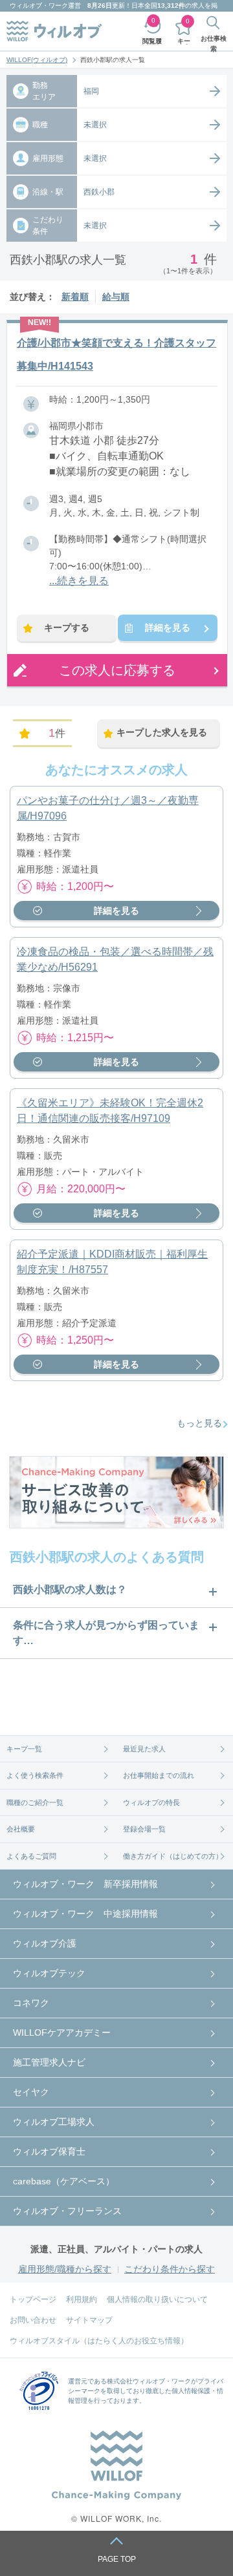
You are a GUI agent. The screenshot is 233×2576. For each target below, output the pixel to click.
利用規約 (82, 2299)
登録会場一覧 (144, 1829)
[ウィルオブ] (54, 31)
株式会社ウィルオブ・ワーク (149, 2381)
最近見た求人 (144, 1749)
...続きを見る (79, 581)
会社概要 (21, 1829)
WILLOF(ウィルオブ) (37, 60)
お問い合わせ (33, 2320)
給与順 (116, 297)
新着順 (75, 297)
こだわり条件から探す (170, 2269)
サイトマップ (89, 2320)
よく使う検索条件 (35, 1775)
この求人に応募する (117, 670)
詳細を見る (168, 628)
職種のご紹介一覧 (35, 1802)
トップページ (33, 2299)
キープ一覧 (24, 1749)
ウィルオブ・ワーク (39, 5)
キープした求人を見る (162, 732)
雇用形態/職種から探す (65, 2269)
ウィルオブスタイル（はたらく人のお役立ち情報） (99, 2341)
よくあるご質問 (31, 1856)
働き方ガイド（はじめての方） (173, 1856)
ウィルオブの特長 (151, 1802)
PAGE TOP (117, 2559)
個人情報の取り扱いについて (157, 2299)
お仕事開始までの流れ (159, 1775)
